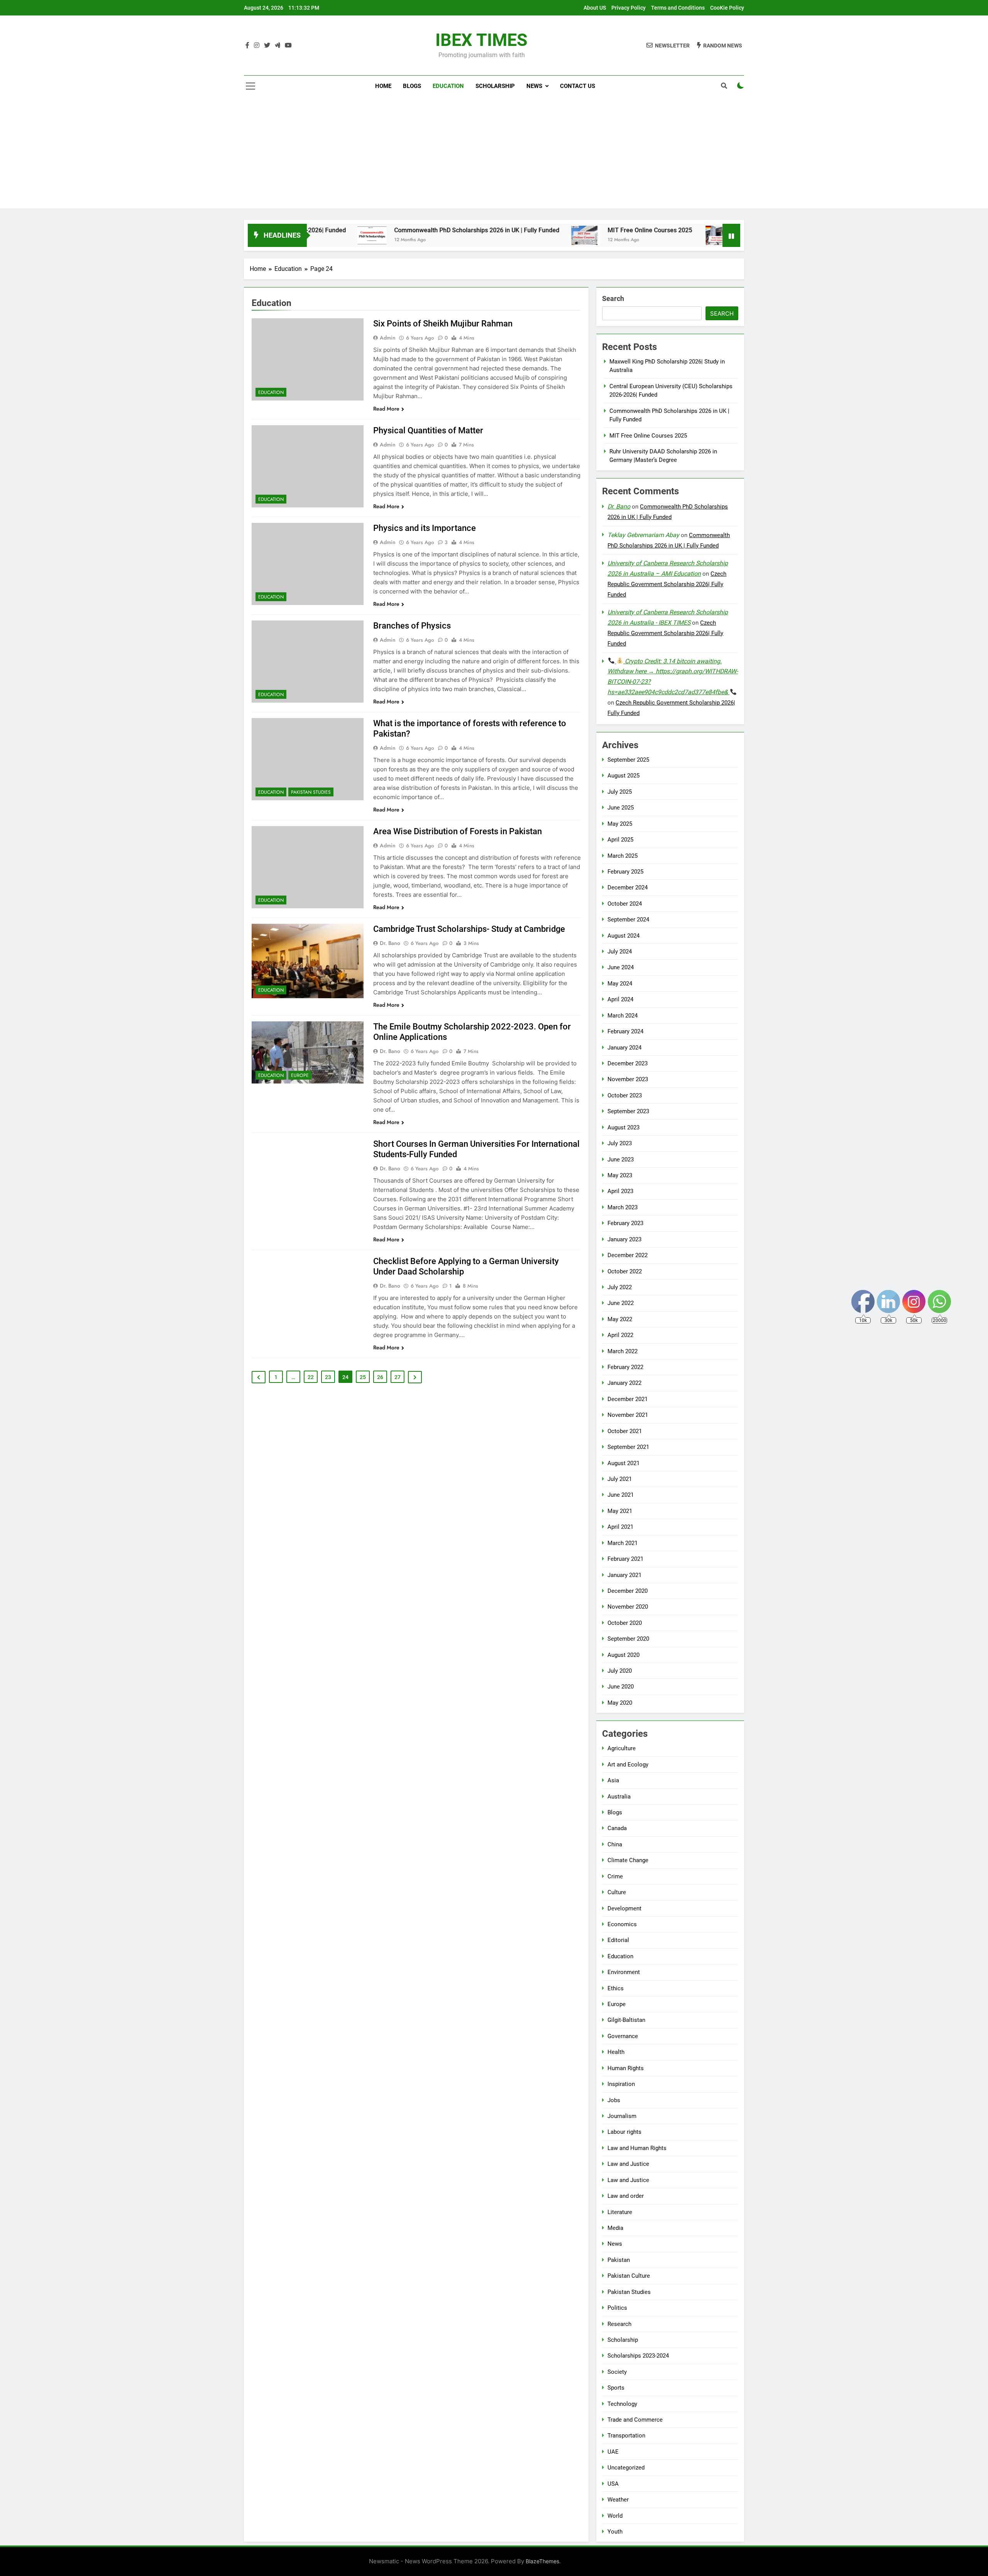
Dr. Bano (390, 943)
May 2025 (620, 824)
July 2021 (620, 1479)
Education (448, 86)
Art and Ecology (628, 1765)
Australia (619, 1797)
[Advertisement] (494, 154)
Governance (623, 2036)
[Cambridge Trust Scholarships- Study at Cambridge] (308, 961)
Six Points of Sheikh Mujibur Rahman (443, 324)
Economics (622, 1924)
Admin (388, 338)
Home (383, 86)
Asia (613, 1780)
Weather (618, 2500)
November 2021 (628, 1415)
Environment (624, 1972)
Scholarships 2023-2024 (638, 2356)
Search (613, 298)
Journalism (622, 2116)
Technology (622, 2404)
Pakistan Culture (629, 2276)
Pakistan (619, 2260)
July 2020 (620, 1671)
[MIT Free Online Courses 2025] (485, 235)
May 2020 (620, 1703)
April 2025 (620, 840)
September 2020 (628, 1639)
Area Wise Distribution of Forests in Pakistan (458, 831)
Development (624, 1908)
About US (595, 8)
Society (617, 2372)
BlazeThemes (542, 2561)
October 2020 (625, 1623)
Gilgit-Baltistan (626, 2020)
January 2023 (624, 1239)
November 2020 (628, 1607)
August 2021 (623, 1463)
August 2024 (623, 936)
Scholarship (495, 86)
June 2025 (621, 808)
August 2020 (623, 1655)
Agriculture (622, 1748)
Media (615, 2228)
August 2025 (623, 776)
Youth (615, 2532)
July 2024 (620, 952)
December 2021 (628, 1399)
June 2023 (621, 1160)
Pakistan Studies (311, 792)
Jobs (614, 2100)
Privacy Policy (628, 8)
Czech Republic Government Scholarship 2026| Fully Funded (667, 584)
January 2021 (624, 1575)
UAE (613, 2452)
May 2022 (620, 1319)
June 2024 (621, 967)
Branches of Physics (412, 626)
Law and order (626, 2196)
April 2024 (620, 999)
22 (311, 1377)
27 (398, 1377)
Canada (617, 1828)
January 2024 (624, 1048)
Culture (617, 1892)
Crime (615, 1876)
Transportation (626, 2436)
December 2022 (628, 1255)
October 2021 (625, 1431)
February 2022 (625, 1367)
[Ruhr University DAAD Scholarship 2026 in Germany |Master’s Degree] (617, 235)
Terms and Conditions (678, 8)
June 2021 (621, 1495)
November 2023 (628, 1079)
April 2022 (620, 1335)
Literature (620, 2212)
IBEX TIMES (481, 40)
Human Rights (626, 2068)
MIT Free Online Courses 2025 (549, 230)
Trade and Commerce (635, 2420)
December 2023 (628, 1063)
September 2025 (628, 760)
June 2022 (621, 1303)
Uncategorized (626, 2468)
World (615, 2516)
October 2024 (625, 904)
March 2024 (623, 1016)
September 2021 (628, 1447)
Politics (617, 2308)
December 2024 (628, 887)
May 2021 (620, 1511)
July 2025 (620, 792)
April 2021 (620, 1527)
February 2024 (625, 1031)
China (615, 1844)
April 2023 (620, 1191)
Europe (300, 1075)
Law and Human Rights (637, 2148)
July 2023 (620, 1143)
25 (363, 1377)
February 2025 (625, 872)
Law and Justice (628, 2164)
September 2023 (628, 1111)
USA (613, 2484)
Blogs (412, 86)
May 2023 (620, 1175)
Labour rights (624, 2132)
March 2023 (623, 1207)
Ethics (616, 1988)
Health (616, 2052)
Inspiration (621, 2084)
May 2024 (620, 984)
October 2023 (625, 1095)
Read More (386, 409)
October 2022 (625, 1271)
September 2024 (628, 920)
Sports (616, 2388)
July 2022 (620, 1287)
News (534, 86)
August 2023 (623, 1127)
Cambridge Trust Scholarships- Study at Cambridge (469, 929)
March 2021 (623, 1543)
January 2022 (624, 1383)
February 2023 (625, 1223)
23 (328, 1377)
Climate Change (628, 1860)
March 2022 (623, 1351)
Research (619, 2324)
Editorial (618, 1940)
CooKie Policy (727, 8)
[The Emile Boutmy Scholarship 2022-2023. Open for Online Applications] (308, 1052)
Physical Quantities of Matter (428, 430)
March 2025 (623, 856)
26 (380, 1377)
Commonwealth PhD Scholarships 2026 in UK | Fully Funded (376, 230)
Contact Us (578, 86)
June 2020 (621, 1687)
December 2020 (628, 1591)
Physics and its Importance (425, 528)
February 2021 (625, 1559)
